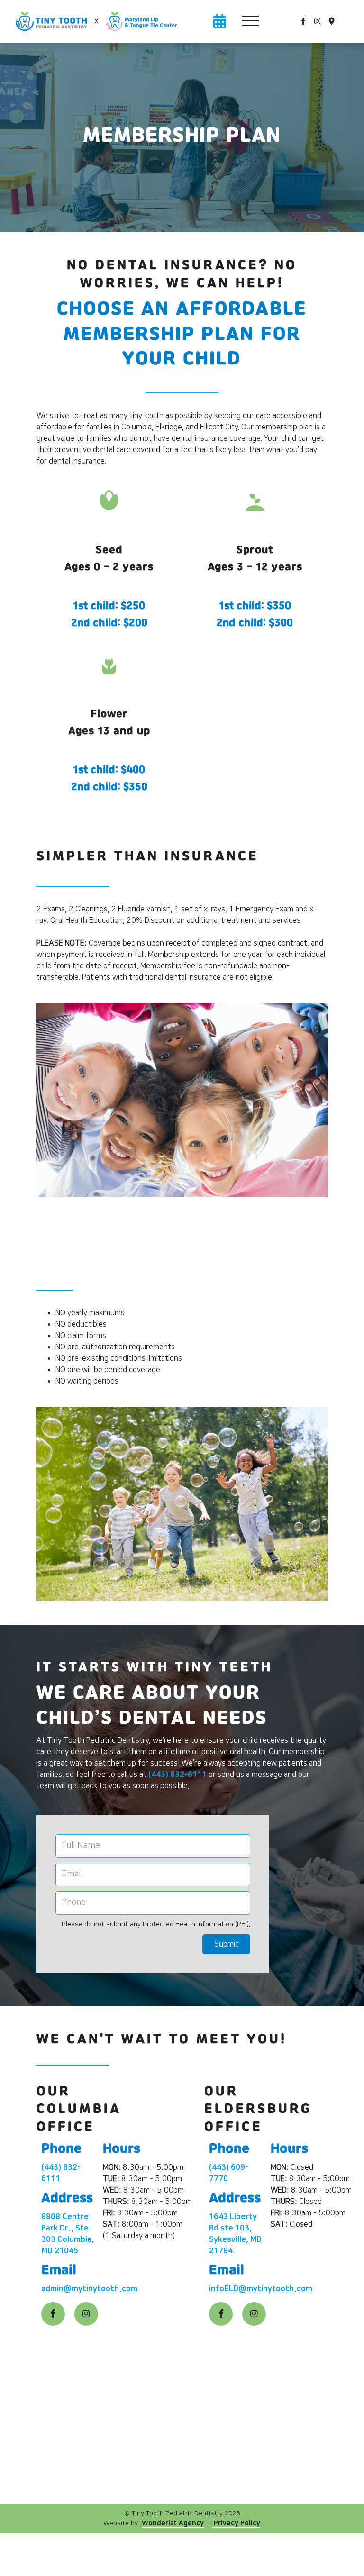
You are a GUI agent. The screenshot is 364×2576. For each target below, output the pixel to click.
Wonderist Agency (173, 2523)
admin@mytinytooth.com (89, 2289)
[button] (250, 21)
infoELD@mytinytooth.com (261, 2289)
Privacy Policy (236, 2523)
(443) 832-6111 (177, 1775)
